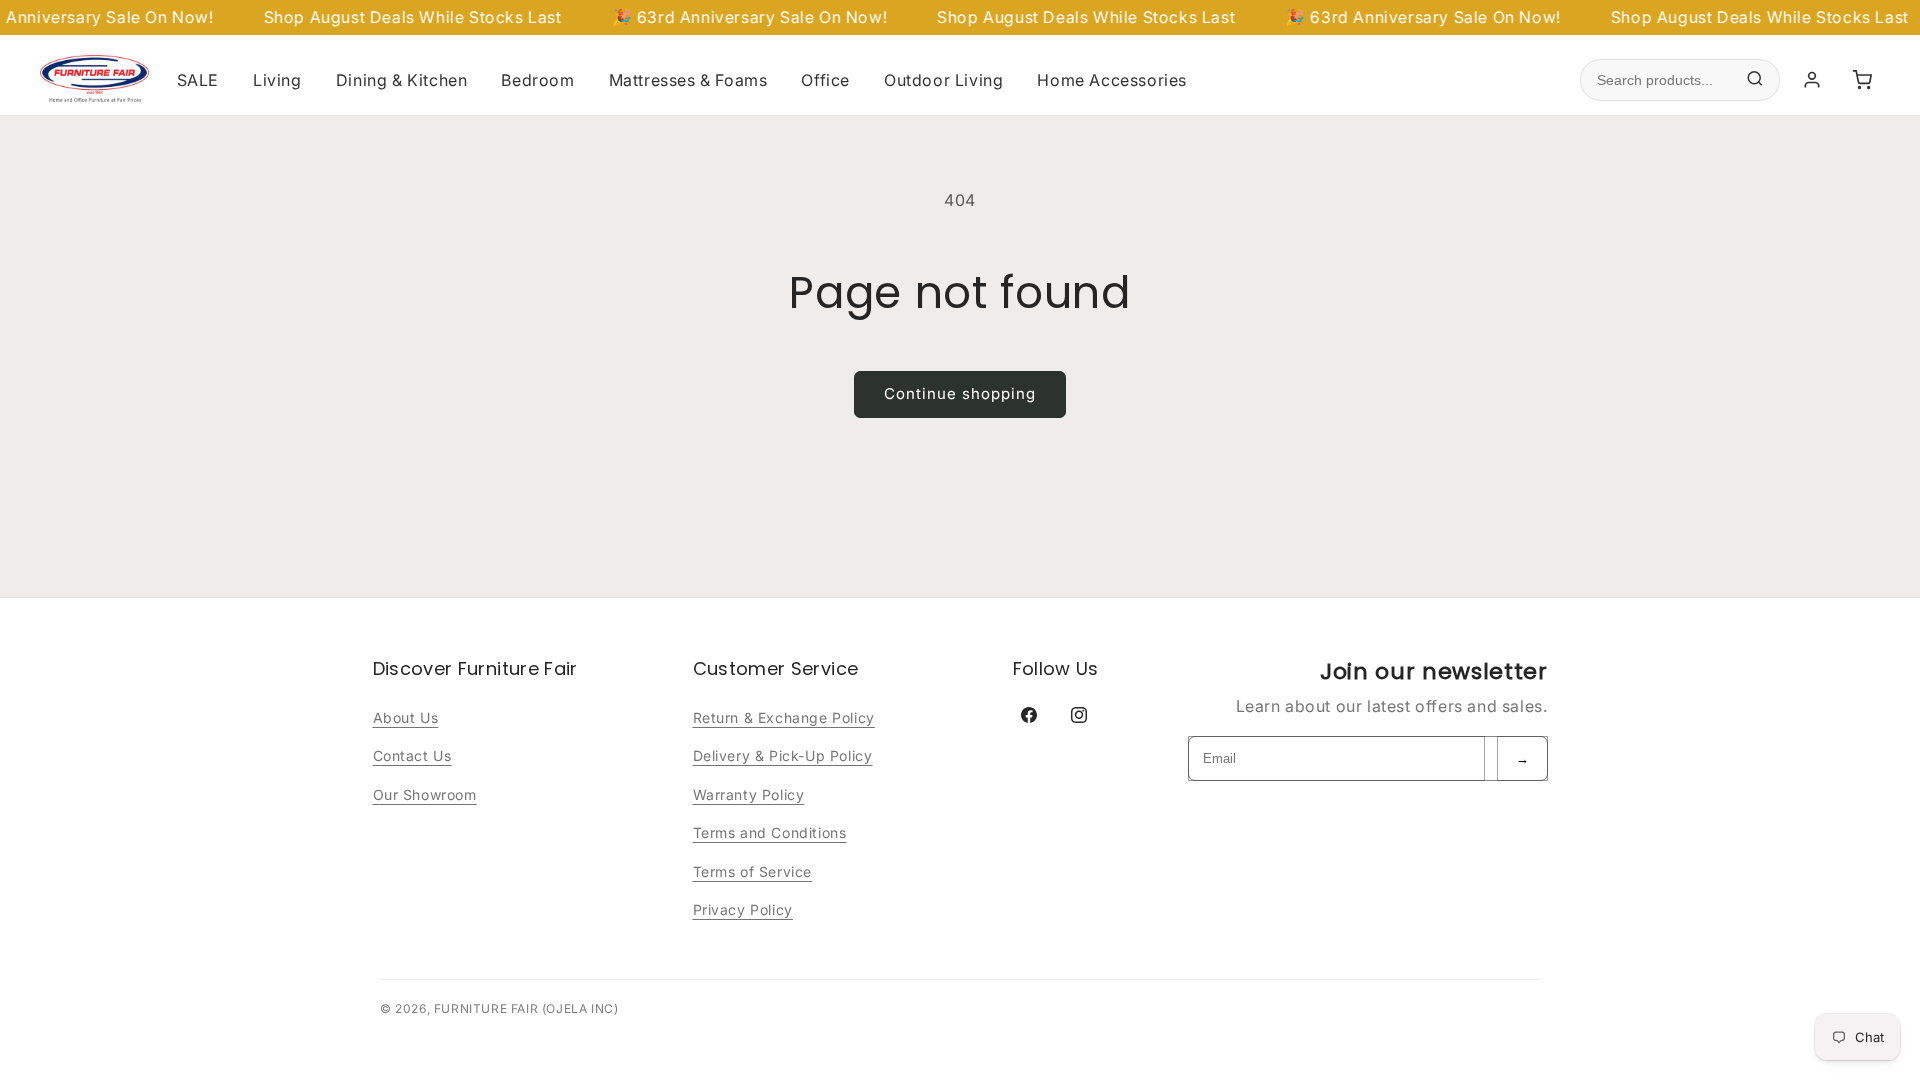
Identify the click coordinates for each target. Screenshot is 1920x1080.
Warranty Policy (749, 794)
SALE (198, 80)
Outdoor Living (943, 80)
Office (825, 80)
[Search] (1755, 80)
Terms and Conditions (770, 832)
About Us (406, 717)
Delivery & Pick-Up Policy (783, 755)
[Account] (1812, 80)
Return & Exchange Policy (784, 717)
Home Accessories (1112, 80)
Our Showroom (425, 794)
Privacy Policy (743, 909)
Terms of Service (753, 871)
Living (277, 80)
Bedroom (537, 80)
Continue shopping (960, 393)
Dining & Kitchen (402, 80)
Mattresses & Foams (688, 80)
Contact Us (412, 755)
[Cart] (1862, 80)
